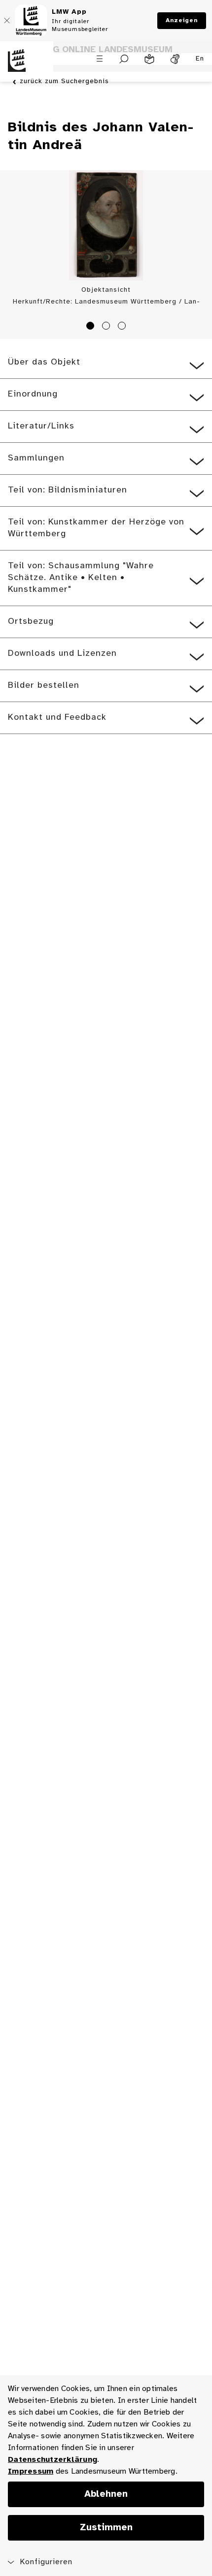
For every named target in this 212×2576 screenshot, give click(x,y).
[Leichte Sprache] (149, 59)
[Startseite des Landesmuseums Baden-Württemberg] (27, 66)
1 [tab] (92, 327)
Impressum (31, 2471)
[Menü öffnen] (100, 59)
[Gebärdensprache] (175, 59)
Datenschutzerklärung (53, 2460)
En (200, 59)
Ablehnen (106, 2494)
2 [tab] (107, 327)
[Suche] (124, 59)
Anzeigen (182, 20)
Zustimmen (106, 2528)
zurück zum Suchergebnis (64, 81)
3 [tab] (123, 327)
